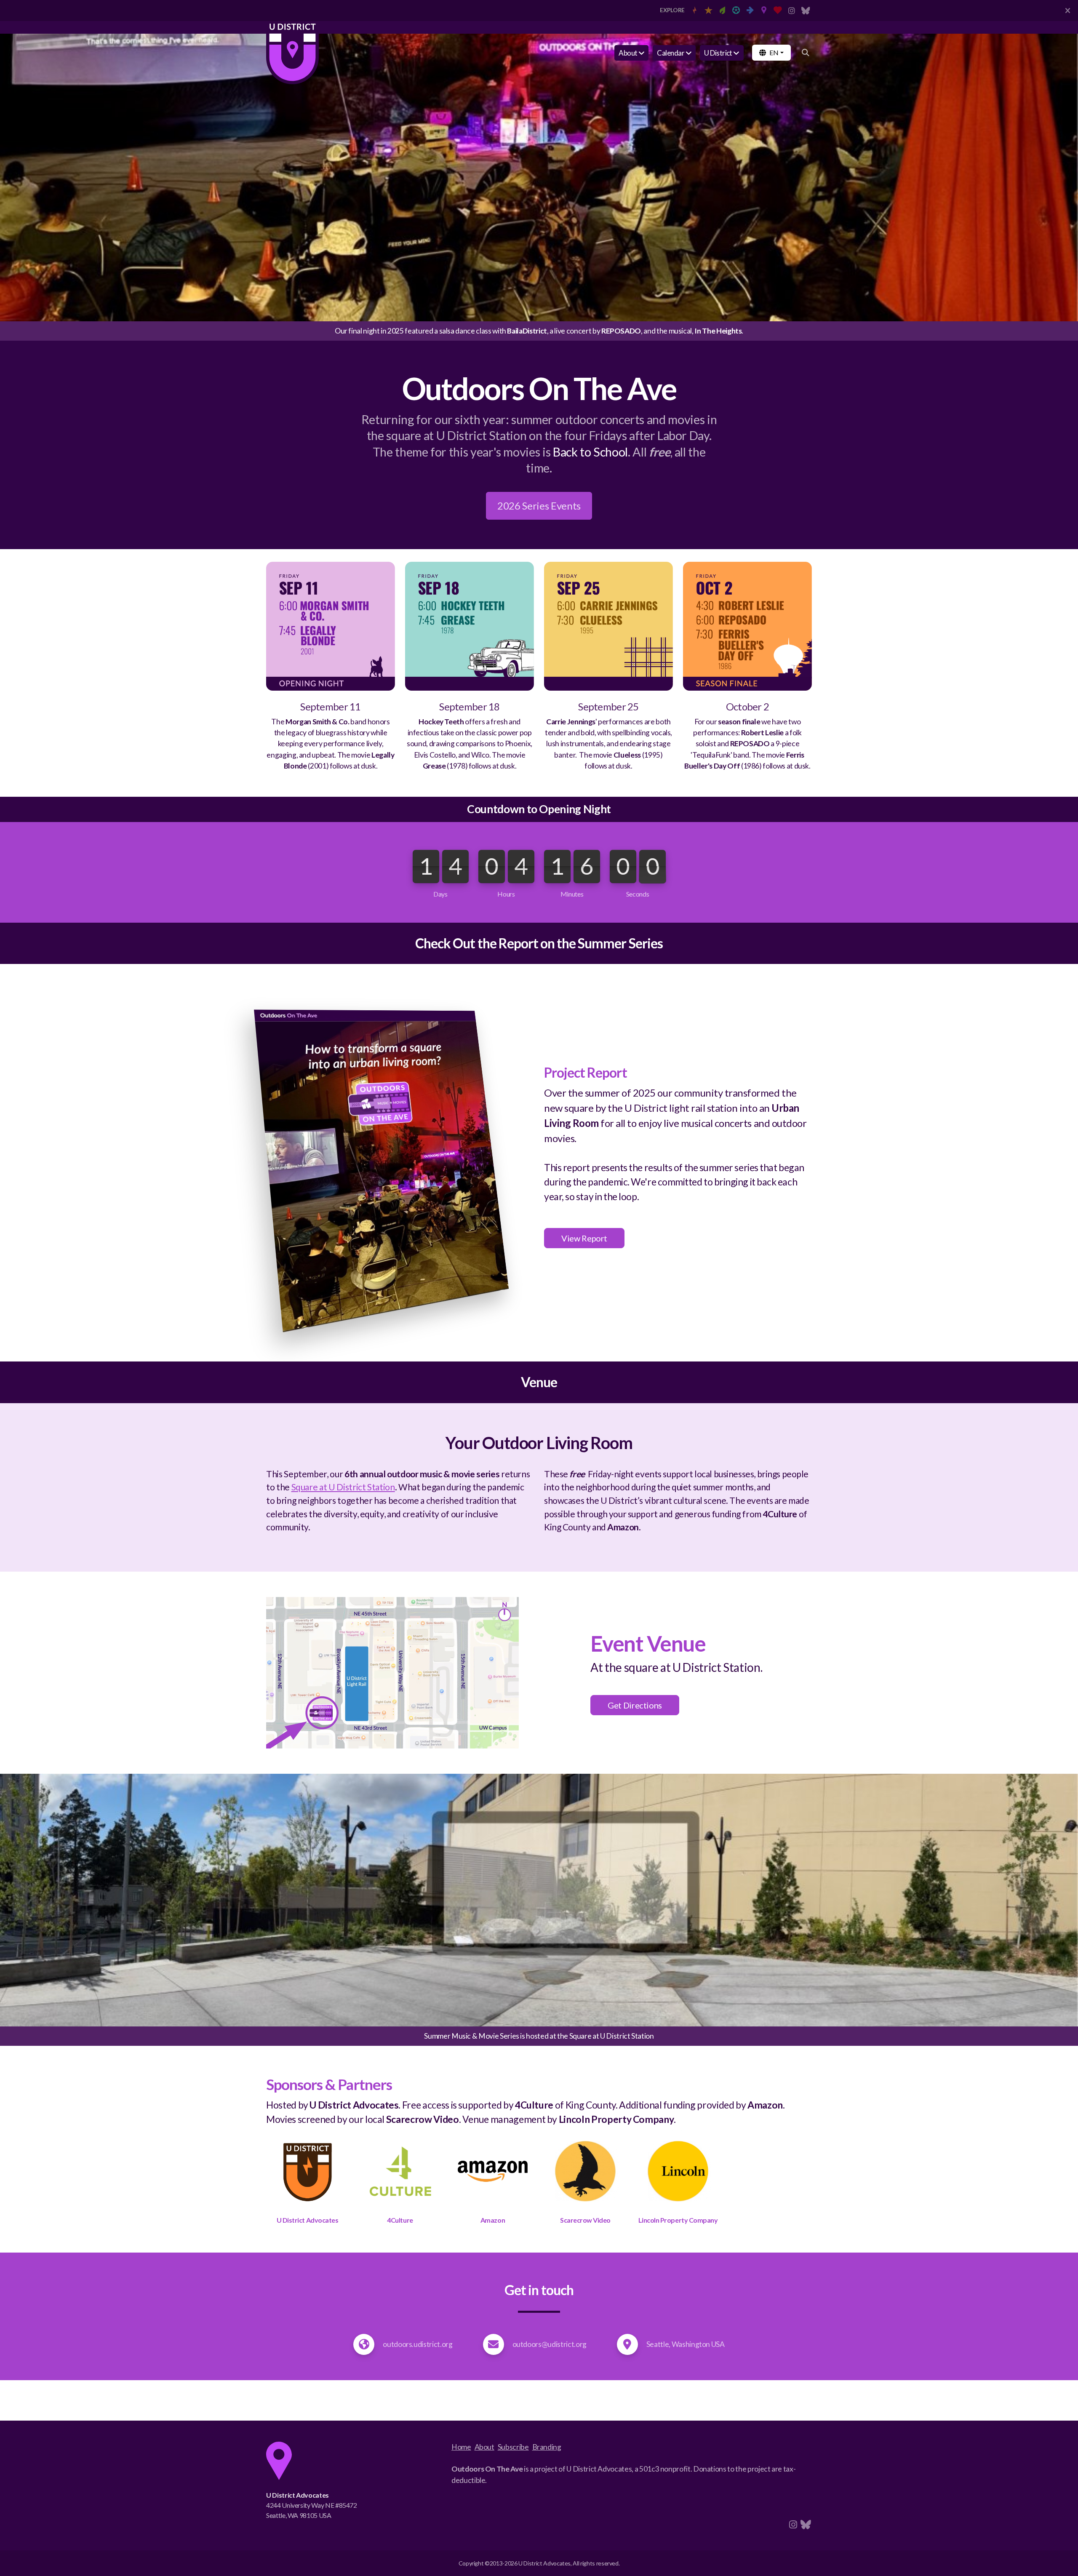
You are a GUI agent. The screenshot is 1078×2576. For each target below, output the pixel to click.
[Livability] (694, 11)
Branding (547, 2447)
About (484, 2447)
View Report (584, 1238)
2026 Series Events (539, 506)
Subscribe (513, 2447)
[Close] (1067, 11)
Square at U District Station (343, 1487)
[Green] (722, 11)
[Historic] (708, 11)
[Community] (778, 11)
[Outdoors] (764, 11)
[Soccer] (736, 11)
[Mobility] (750, 11)
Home (461, 2447)
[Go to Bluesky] (806, 11)
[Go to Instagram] (792, 11)
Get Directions (635, 1705)
